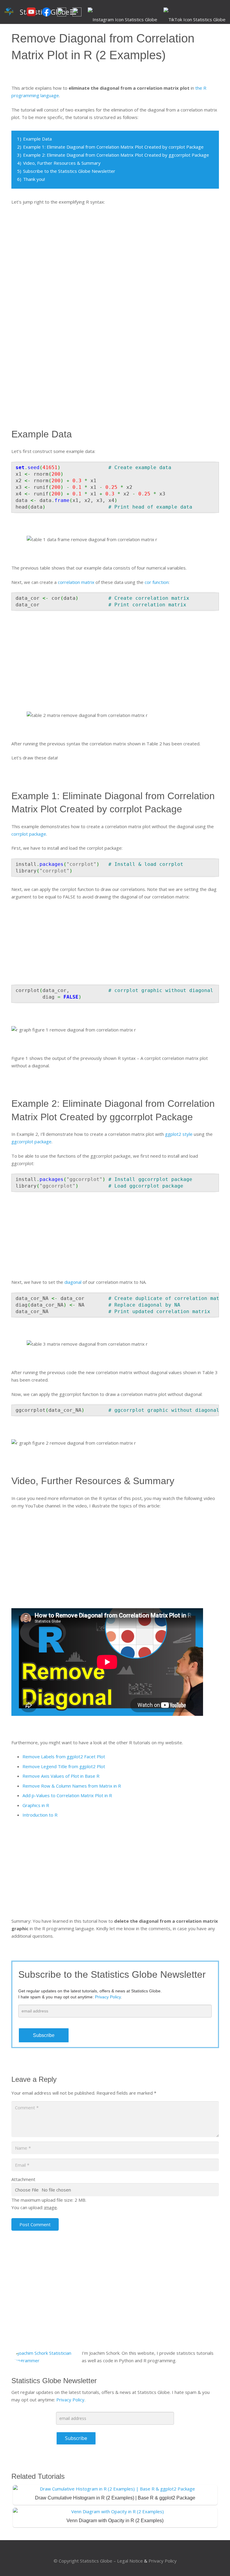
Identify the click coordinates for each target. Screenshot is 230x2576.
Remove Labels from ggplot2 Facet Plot (64, 1756)
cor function (157, 582)
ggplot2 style (179, 1134)
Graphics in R (36, 1805)
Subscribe (44, 2035)
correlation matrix (76, 582)
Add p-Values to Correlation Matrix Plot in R (67, 1795)
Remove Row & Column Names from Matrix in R (72, 1786)
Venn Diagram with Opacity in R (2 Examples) (115, 2521)
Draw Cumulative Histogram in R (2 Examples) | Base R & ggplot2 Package (115, 2498)
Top (216, 2562)
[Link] (9, 12)
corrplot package (29, 834)
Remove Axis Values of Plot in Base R (61, 1776)
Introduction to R (40, 1815)
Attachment (23, 2179)
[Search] (85, 12)
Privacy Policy (70, 2400)
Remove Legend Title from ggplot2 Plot (64, 1766)
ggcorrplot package (31, 1142)
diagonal (73, 1282)
